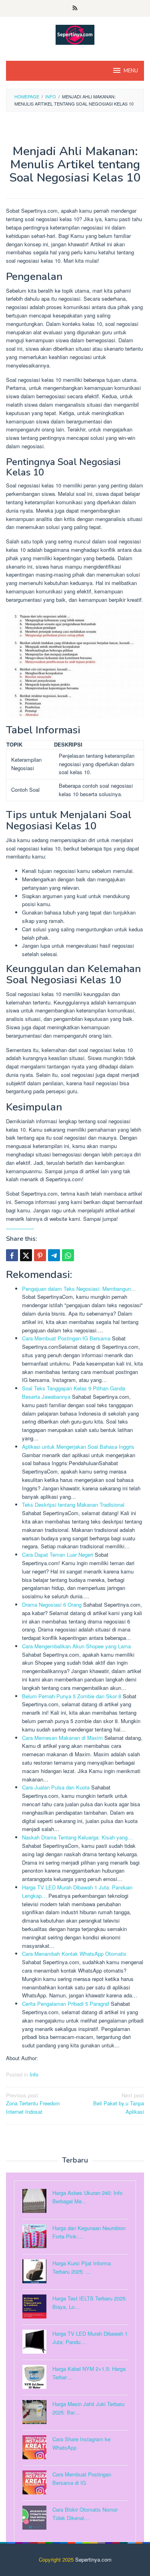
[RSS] (75, 8)
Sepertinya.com (93, 2559)
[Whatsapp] (68, 1255)
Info (34, 2074)
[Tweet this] (26, 1255)
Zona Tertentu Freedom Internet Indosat (33, 2104)
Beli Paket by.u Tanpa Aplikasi (119, 2104)
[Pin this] (40, 1255)
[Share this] (12, 1255)
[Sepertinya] (75, 34)
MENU (131, 71)
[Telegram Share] (54, 1255)
